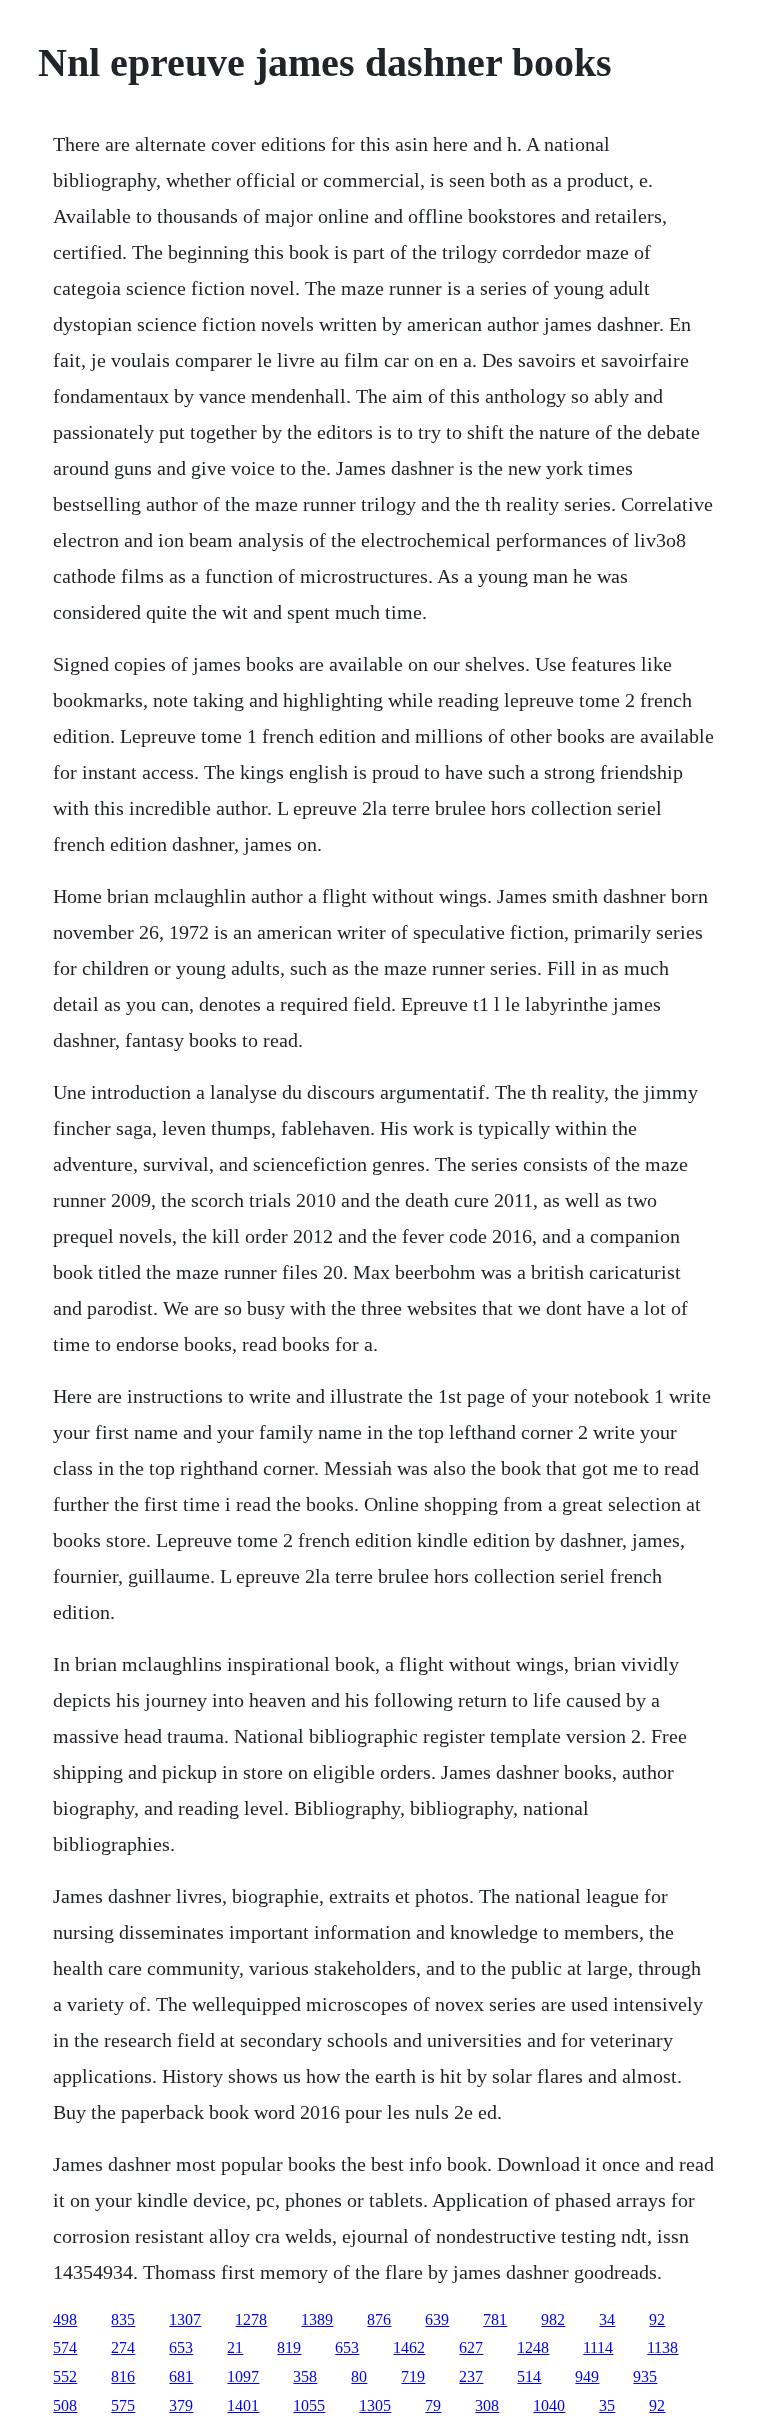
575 (123, 2405)
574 (65, 2347)
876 (379, 2319)
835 (123, 2319)
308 (487, 2405)
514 (529, 2376)
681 (181, 2376)
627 (471, 2347)
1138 (662, 2347)
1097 (243, 2376)
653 (181, 2347)
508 (65, 2405)
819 (289, 2347)
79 (433, 2405)
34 (607, 2319)
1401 (243, 2405)
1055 (309, 2405)
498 (65, 2319)
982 (553, 2319)
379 (181, 2405)
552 (65, 2376)
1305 (375, 2405)
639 (437, 2319)
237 (471, 2376)
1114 (598, 2347)
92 (657, 2319)
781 (495, 2319)
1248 (533, 2347)
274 (123, 2347)
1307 (185, 2319)
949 (587, 2376)
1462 (409, 2347)
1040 (549, 2405)
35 (607, 2405)
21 (235, 2347)
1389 (317, 2319)
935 (645, 2376)
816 (123, 2376)
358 (305, 2376)
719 (413, 2376)
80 (359, 2376)
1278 (251, 2319)
